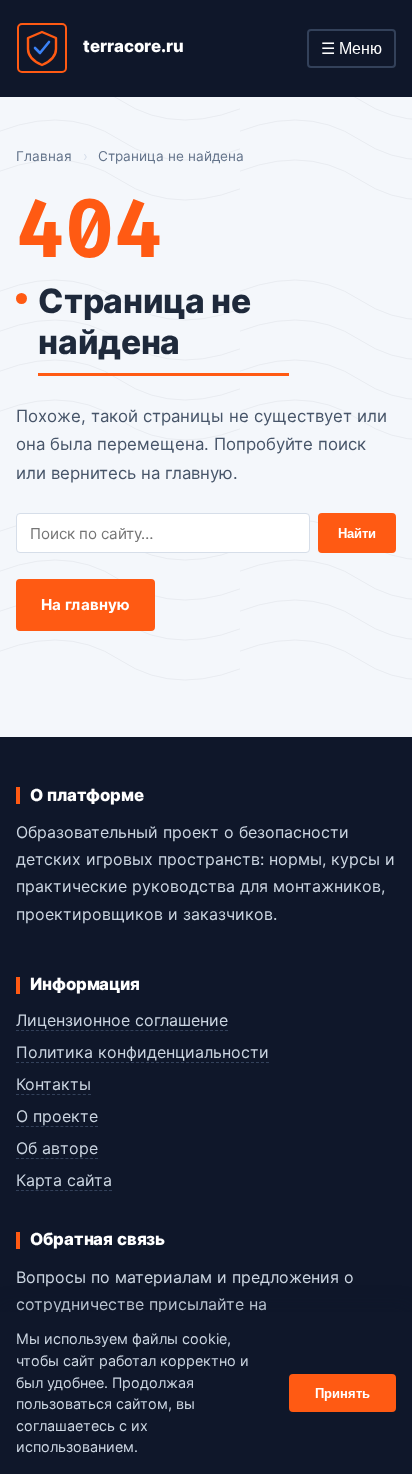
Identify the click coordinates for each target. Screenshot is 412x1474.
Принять (342, 1393)
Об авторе (57, 1148)
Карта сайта (64, 1180)
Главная (44, 156)
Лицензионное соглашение (122, 1020)
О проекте (57, 1116)
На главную (86, 604)
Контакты (53, 1084)
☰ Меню (351, 48)
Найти (357, 533)
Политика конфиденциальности (142, 1052)
